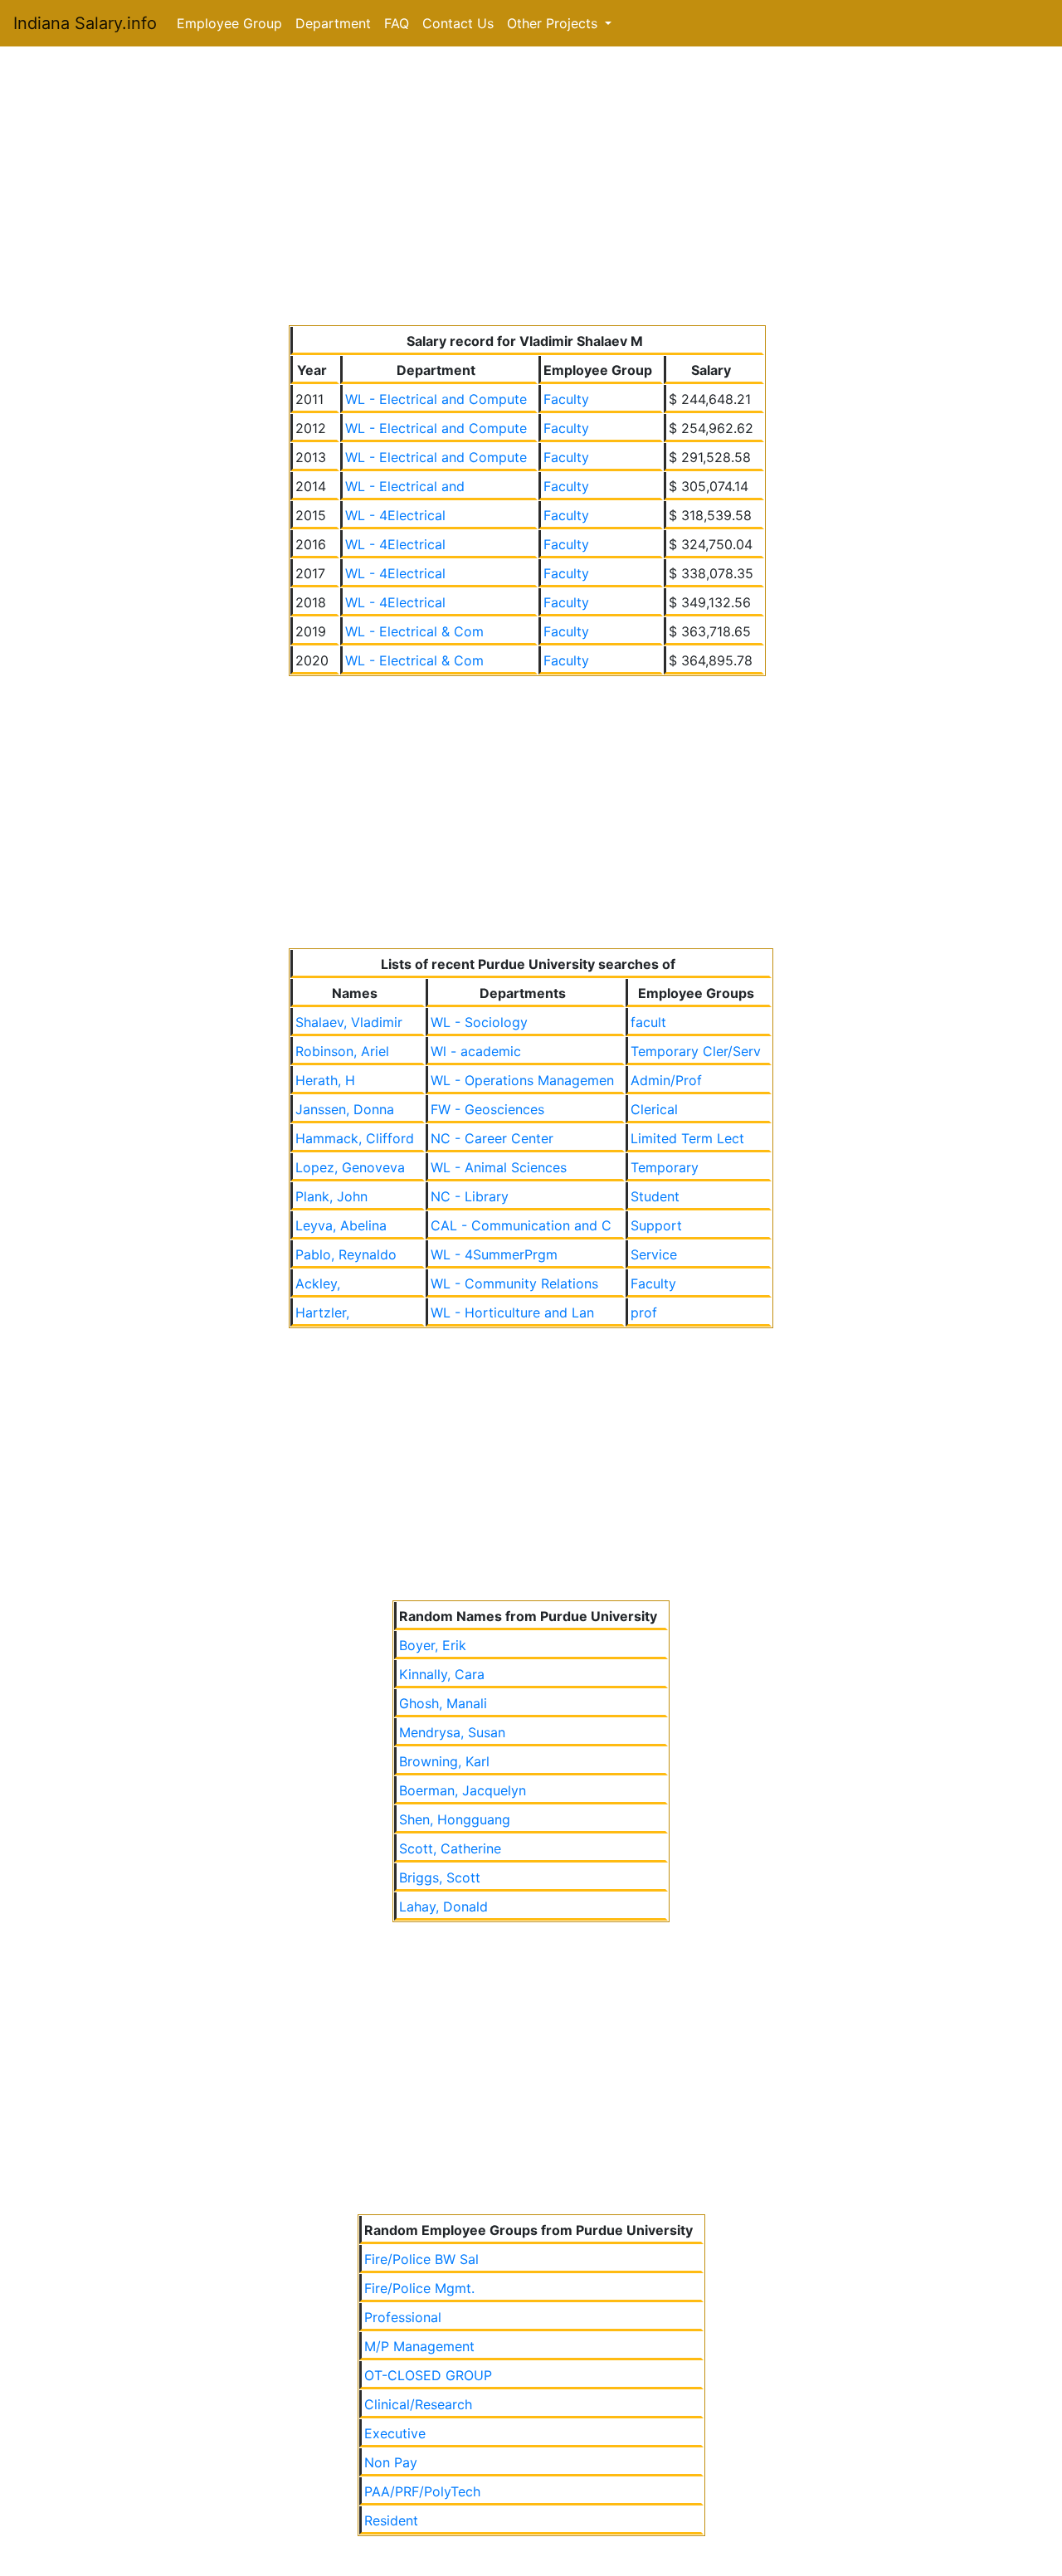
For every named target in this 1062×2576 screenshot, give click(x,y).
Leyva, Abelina (341, 1225)
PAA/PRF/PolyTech (422, 2491)
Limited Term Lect (687, 1138)
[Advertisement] (531, 189)
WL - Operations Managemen (522, 1080)
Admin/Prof (666, 1080)
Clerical (654, 1109)
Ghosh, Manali (443, 1703)
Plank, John (331, 1196)
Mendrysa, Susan (452, 1732)
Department (333, 23)
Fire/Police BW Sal (421, 2259)
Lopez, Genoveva (350, 1167)
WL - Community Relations (514, 1283)
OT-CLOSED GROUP (428, 2375)
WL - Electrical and (405, 486)
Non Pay (391, 2462)
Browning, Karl (444, 1761)
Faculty (566, 399)
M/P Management (419, 2346)
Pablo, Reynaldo (346, 1254)
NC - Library (470, 1196)
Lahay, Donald (443, 1906)
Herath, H (325, 1080)
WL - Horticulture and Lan (512, 1312)
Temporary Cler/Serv (696, 1051)
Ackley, (318, 1283)
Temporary (665, 1167)
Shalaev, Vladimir (349, 1022)
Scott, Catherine (450, 1848)
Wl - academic (476, 1051)
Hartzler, (322, 1312)
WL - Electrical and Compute (436, 399)
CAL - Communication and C (521, 1225)
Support (656, 1225)
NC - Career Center (492, 1138)
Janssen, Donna (345, 1109)
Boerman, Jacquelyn (463, 1790)
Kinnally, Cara (442, 1674)
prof (644, 1312)
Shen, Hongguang (455, 1819)
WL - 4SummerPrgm (494, 1254)
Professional (403, 2317)
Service (654, 1254)
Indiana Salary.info (85, 23)
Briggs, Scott (440, 1877)
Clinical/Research (418, 2404)
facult (648, 1022)
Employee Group (229, 23)
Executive (395, 2433)
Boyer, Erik (433, 1645)
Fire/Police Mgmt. (419, 2288)
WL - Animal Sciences (499, 1167)
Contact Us (458, 23)
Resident (391, 2520)
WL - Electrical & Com (414, 631)
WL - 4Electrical (395, 515)
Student (655, 1196)
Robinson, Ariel (342, 1051)
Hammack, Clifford (355, 1138)
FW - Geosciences (487, 1109)
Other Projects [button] (554, 23)
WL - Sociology (479, 1022)
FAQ (397, 23)
